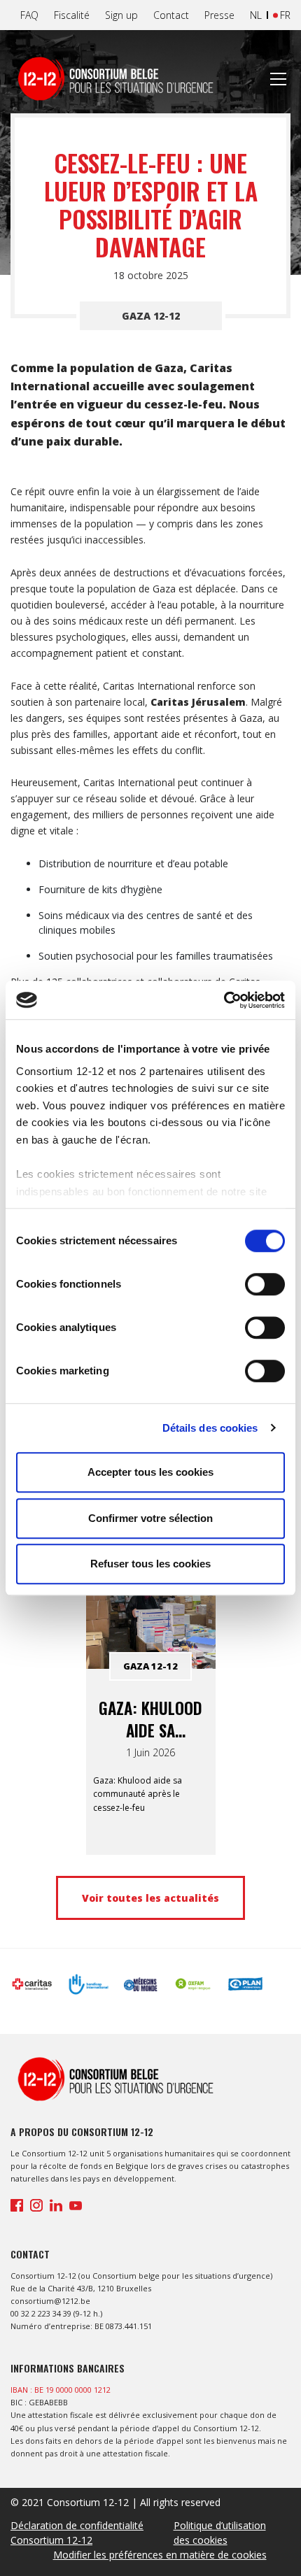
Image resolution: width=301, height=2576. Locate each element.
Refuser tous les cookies (150, 1564)
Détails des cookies (210, 1428)
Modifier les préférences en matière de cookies (160, 2555)
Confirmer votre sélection (150, 1518)
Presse (219, 15)
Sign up (121, 15)
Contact (171, 15)
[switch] (265, 1284)
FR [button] (285, 15)
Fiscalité (72, 15)
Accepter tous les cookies (150, 1472)
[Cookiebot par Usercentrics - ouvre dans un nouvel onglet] (224, 1000)
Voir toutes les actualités (150, 1898)
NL (256, 15)
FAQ (29, 15)
